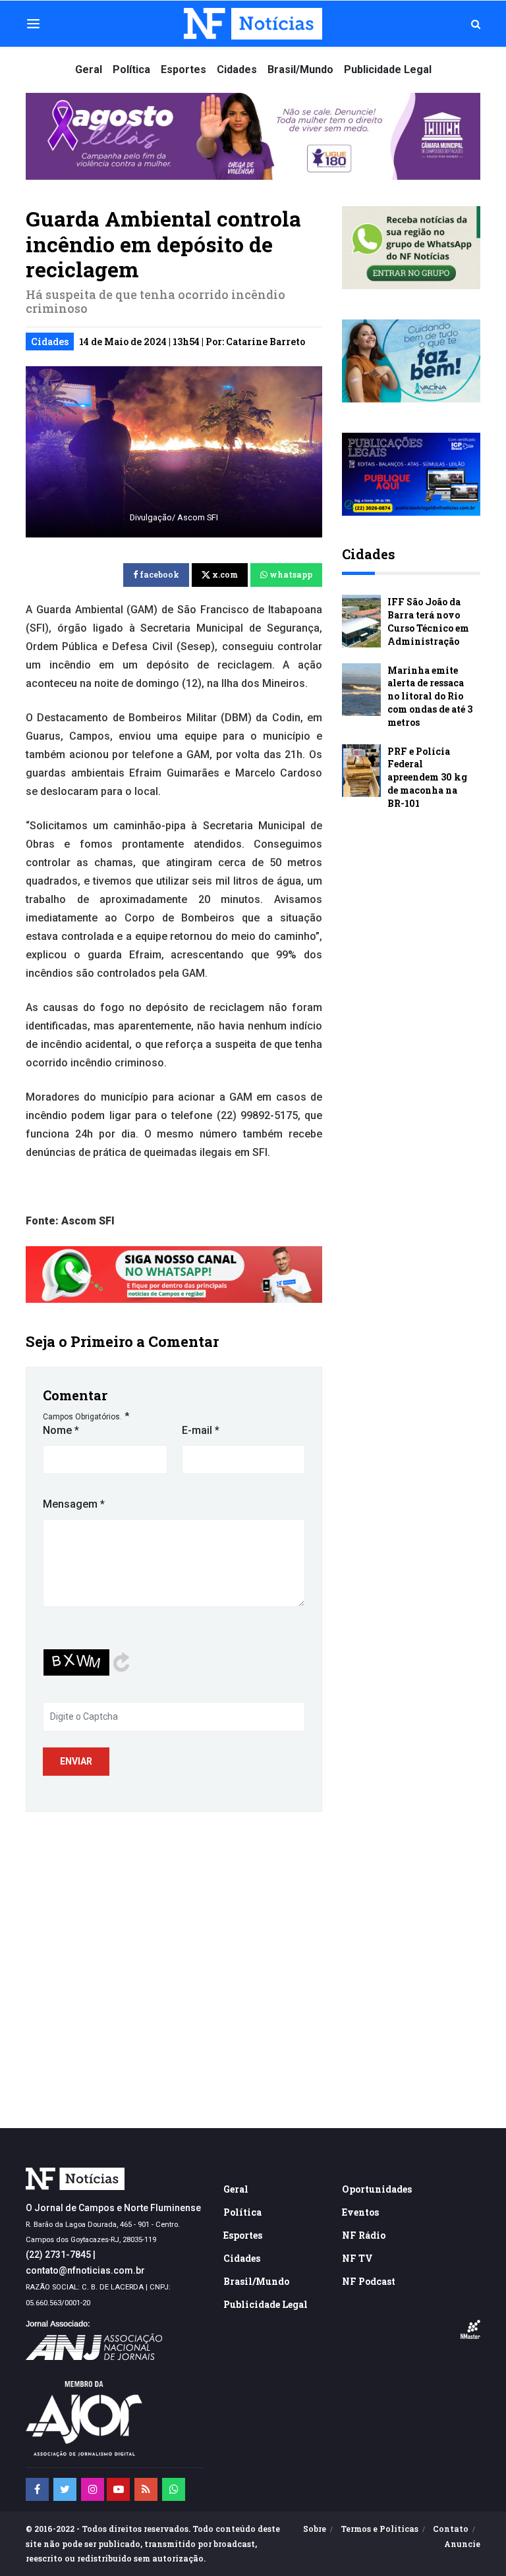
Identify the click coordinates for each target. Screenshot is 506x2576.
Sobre (315, 2529)
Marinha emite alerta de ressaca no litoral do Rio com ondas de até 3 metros (430, 696)
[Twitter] (65, 2489)
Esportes (183, 69)
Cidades (237, 69)
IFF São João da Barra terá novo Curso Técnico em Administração (428, 621)
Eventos (360, 2212)
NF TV (357, 2258)
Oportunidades (377, 2189)
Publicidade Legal (388, 69)
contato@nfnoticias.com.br (85, 2270)
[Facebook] (37, 2489)
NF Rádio (364, 2235)
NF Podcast (369, 2281)
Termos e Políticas (379, 2529)
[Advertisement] (253, 2010)
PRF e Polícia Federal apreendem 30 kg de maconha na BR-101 (427, 777)
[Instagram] (93, 2489)
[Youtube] (118, 2489)
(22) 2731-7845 (58, 2255)
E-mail (201, 1430)
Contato (451, 2529)
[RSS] (146, 2489)
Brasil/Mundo (300, 69)
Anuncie (462, 2544)
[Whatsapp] (174, 2489)
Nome (61, 1430)
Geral (89, 69)
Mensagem (74, 1504)
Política (131, 69)
